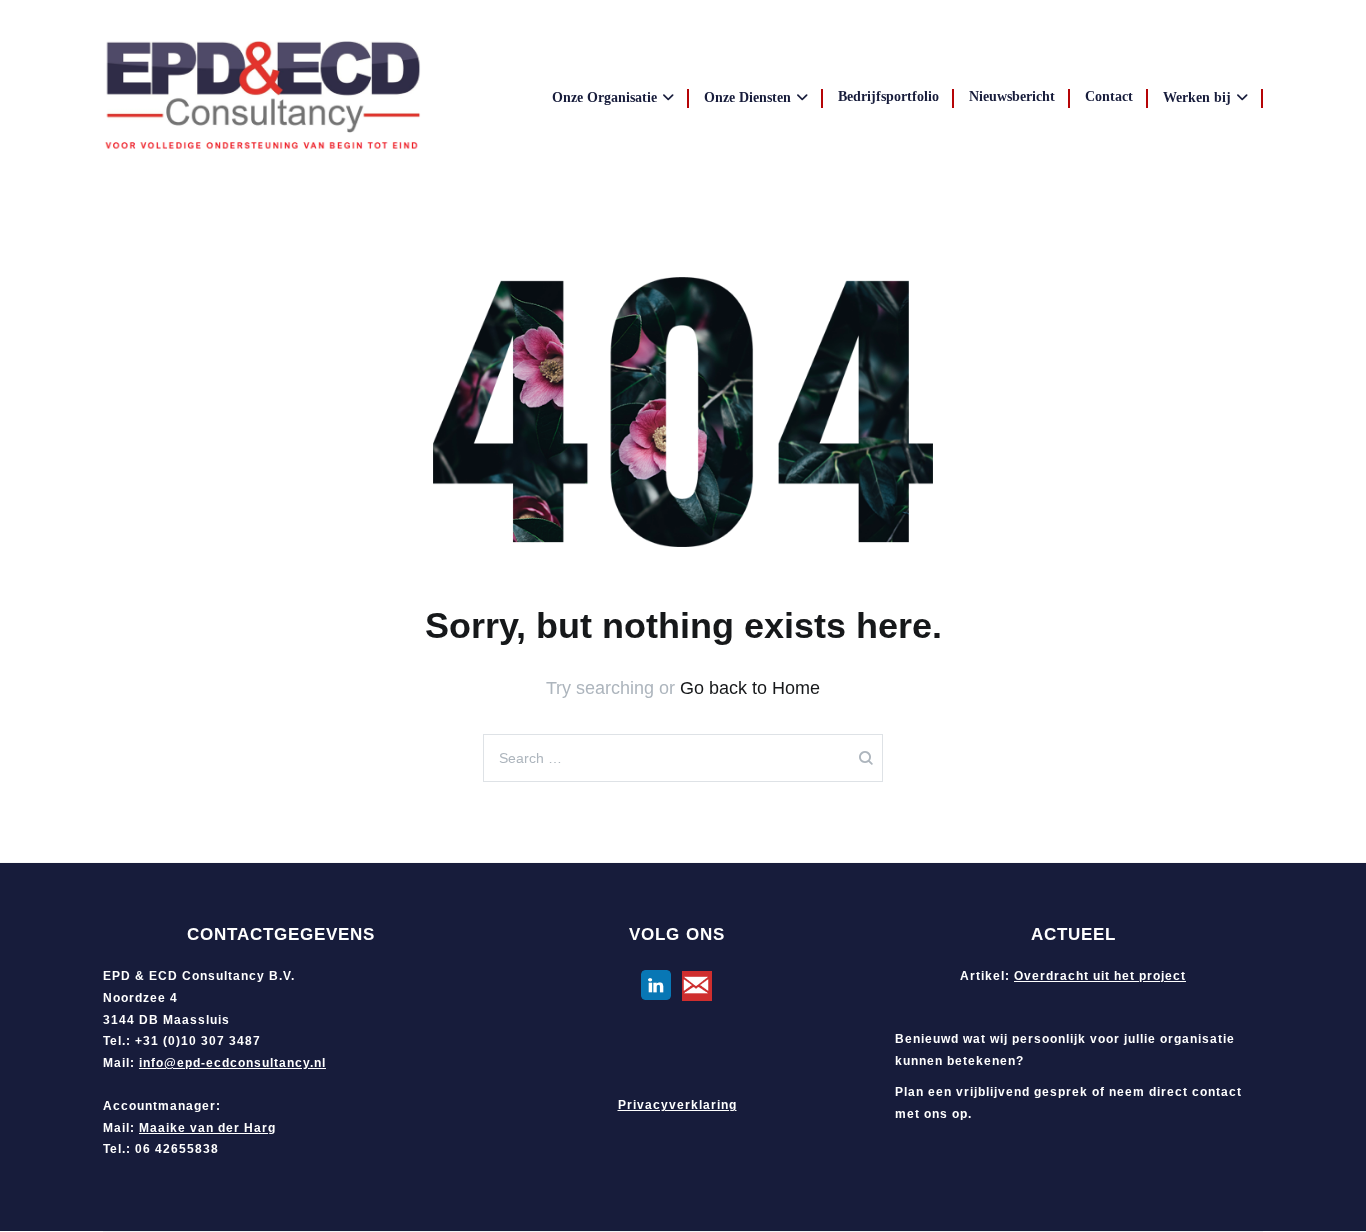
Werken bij (1197, 97)
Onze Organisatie (604, 97)
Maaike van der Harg (207, 1128)
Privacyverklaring (677, 1105)
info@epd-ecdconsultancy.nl (232, 1063)
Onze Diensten (747, 97)
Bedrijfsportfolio (888, 96)
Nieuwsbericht (1012, 96)
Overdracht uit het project (1100, 976)
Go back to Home (750, 688)
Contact (1109, 96)
